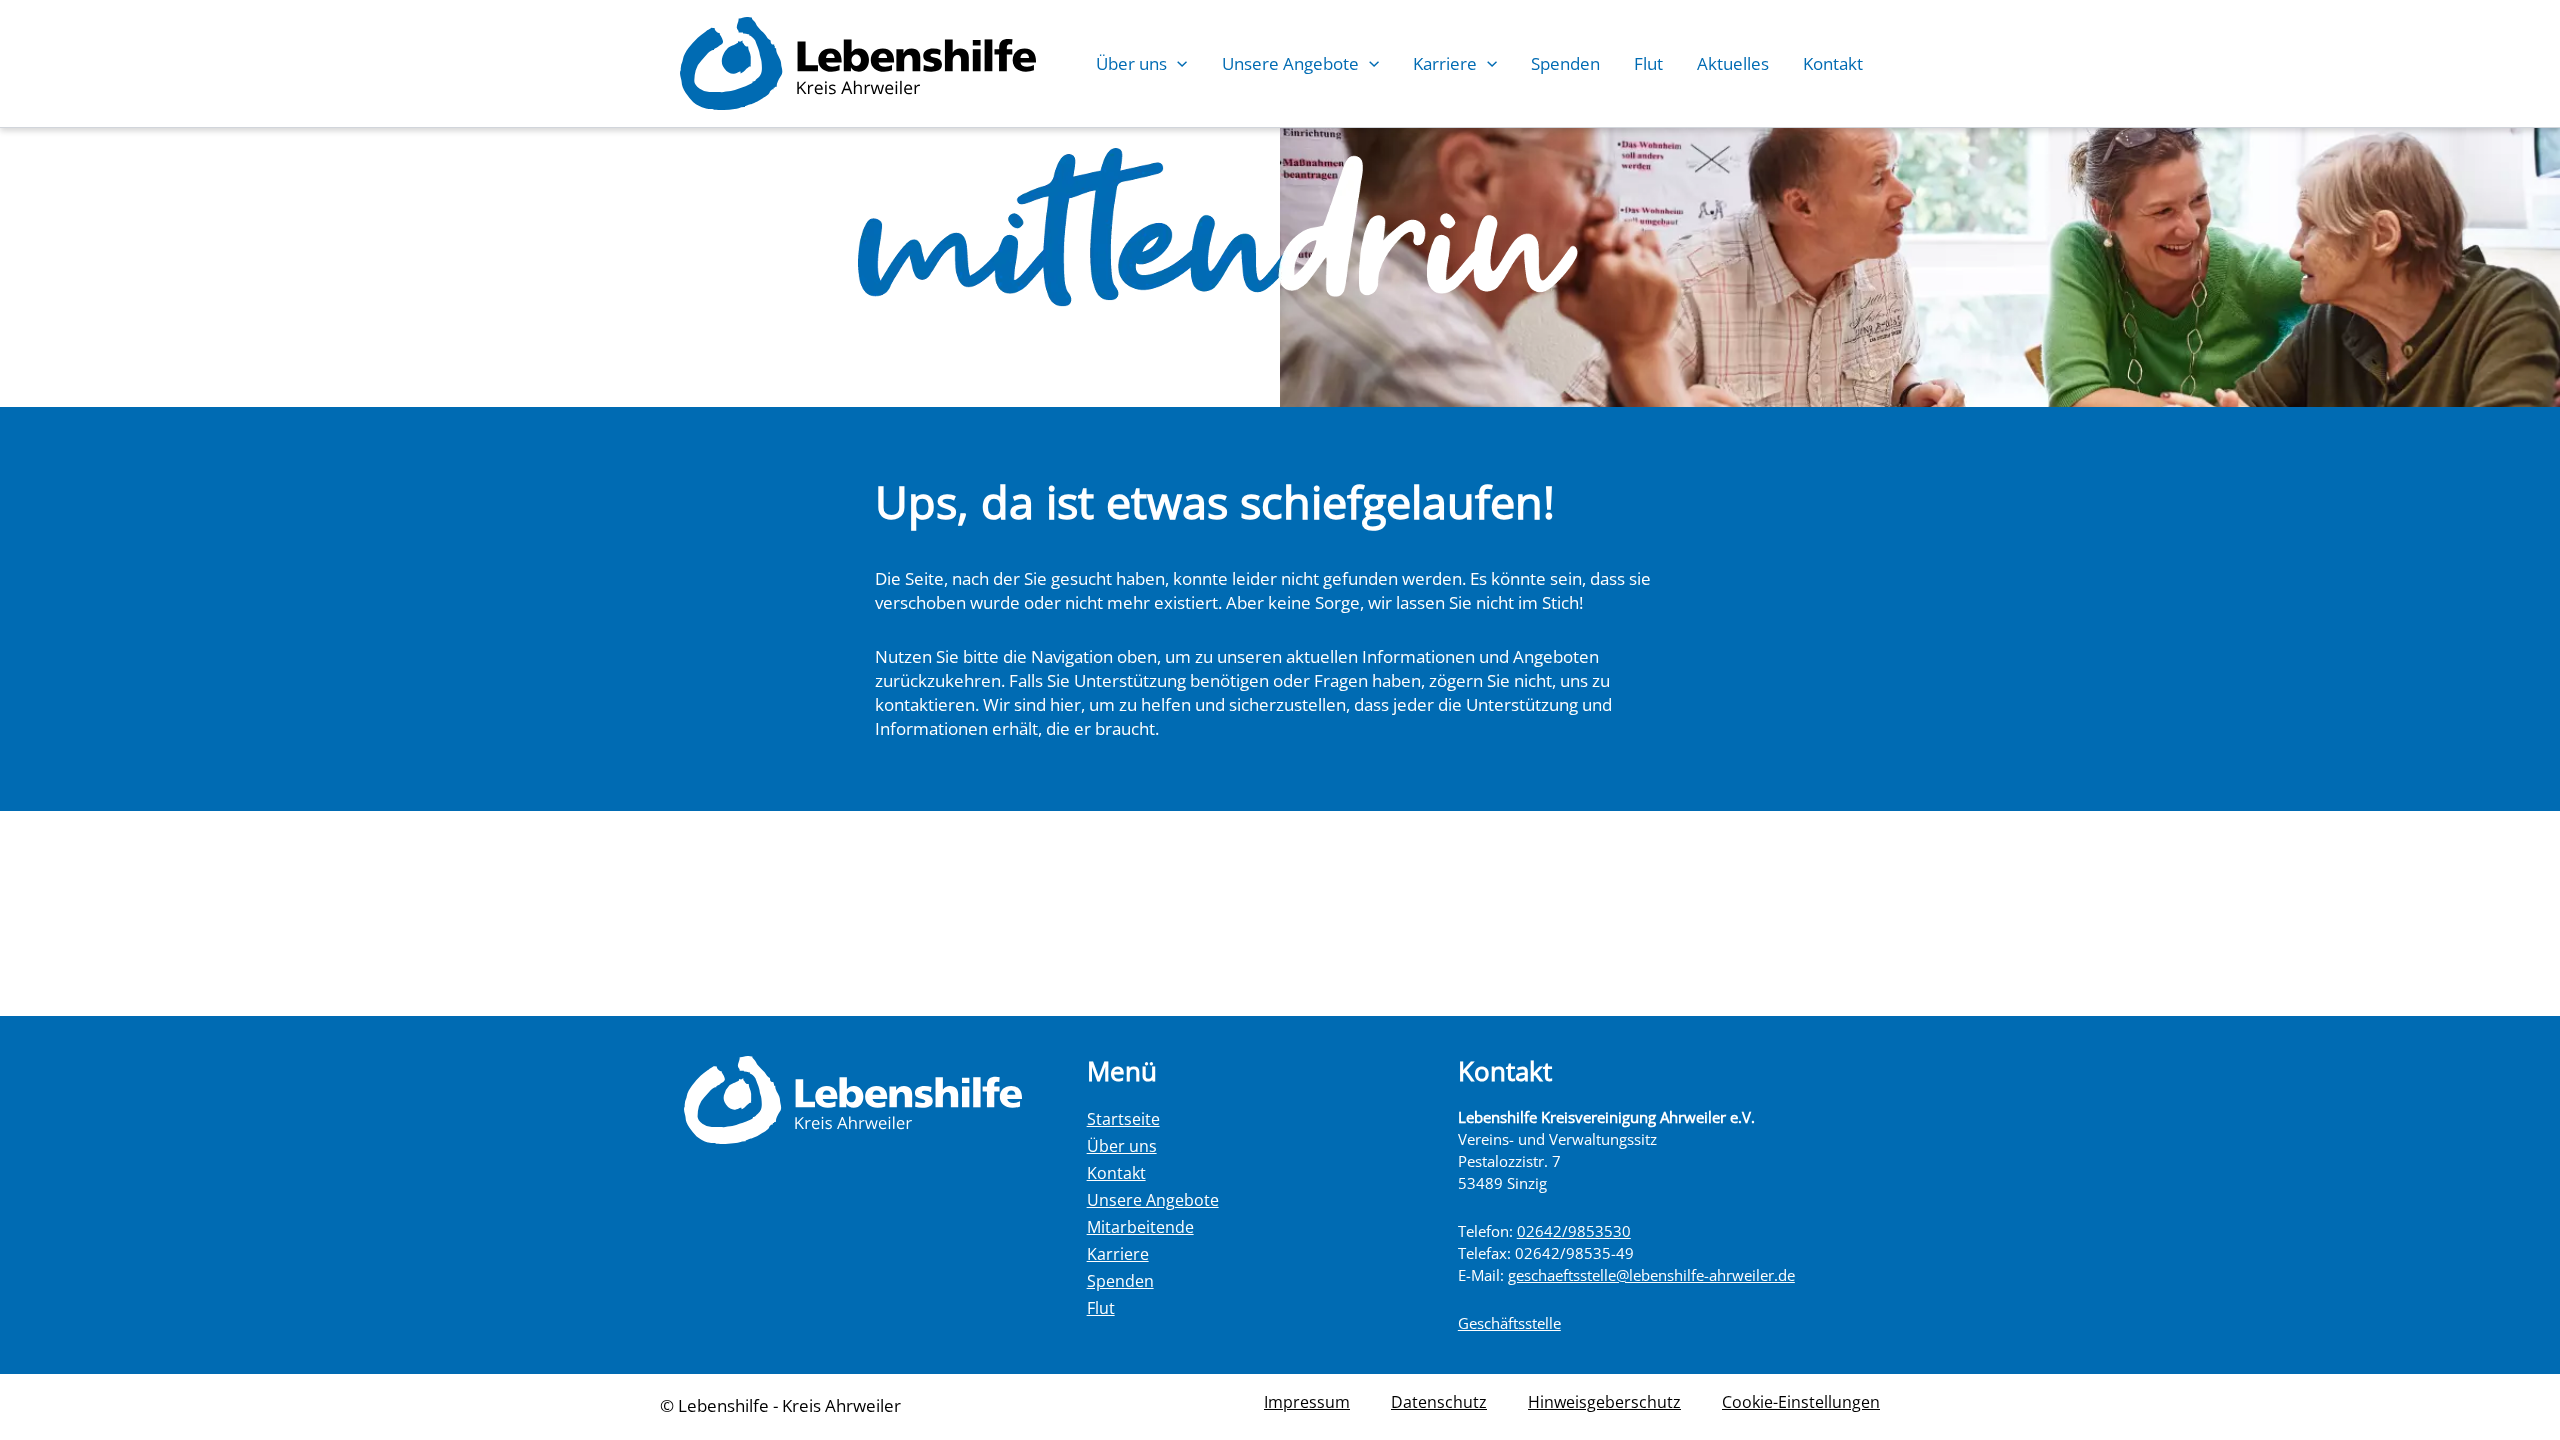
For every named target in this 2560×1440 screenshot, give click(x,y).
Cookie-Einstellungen (1801, 1402)
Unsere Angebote (1290, 63)
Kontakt (1833, 63)
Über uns (1131, 63)
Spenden (1565, 63)
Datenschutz (1439, 1402)
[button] (1177, 64)
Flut (1648, 63)
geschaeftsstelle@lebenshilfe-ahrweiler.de (1651, 1275)
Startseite (1123, 1119)
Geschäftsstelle (1509, 1323)
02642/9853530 (1574, 1231)
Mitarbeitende (1140, 1227)
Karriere (1445, 63)
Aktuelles (1733, 63)
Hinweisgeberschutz (1604, 1402)
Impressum (1307, 1402)
